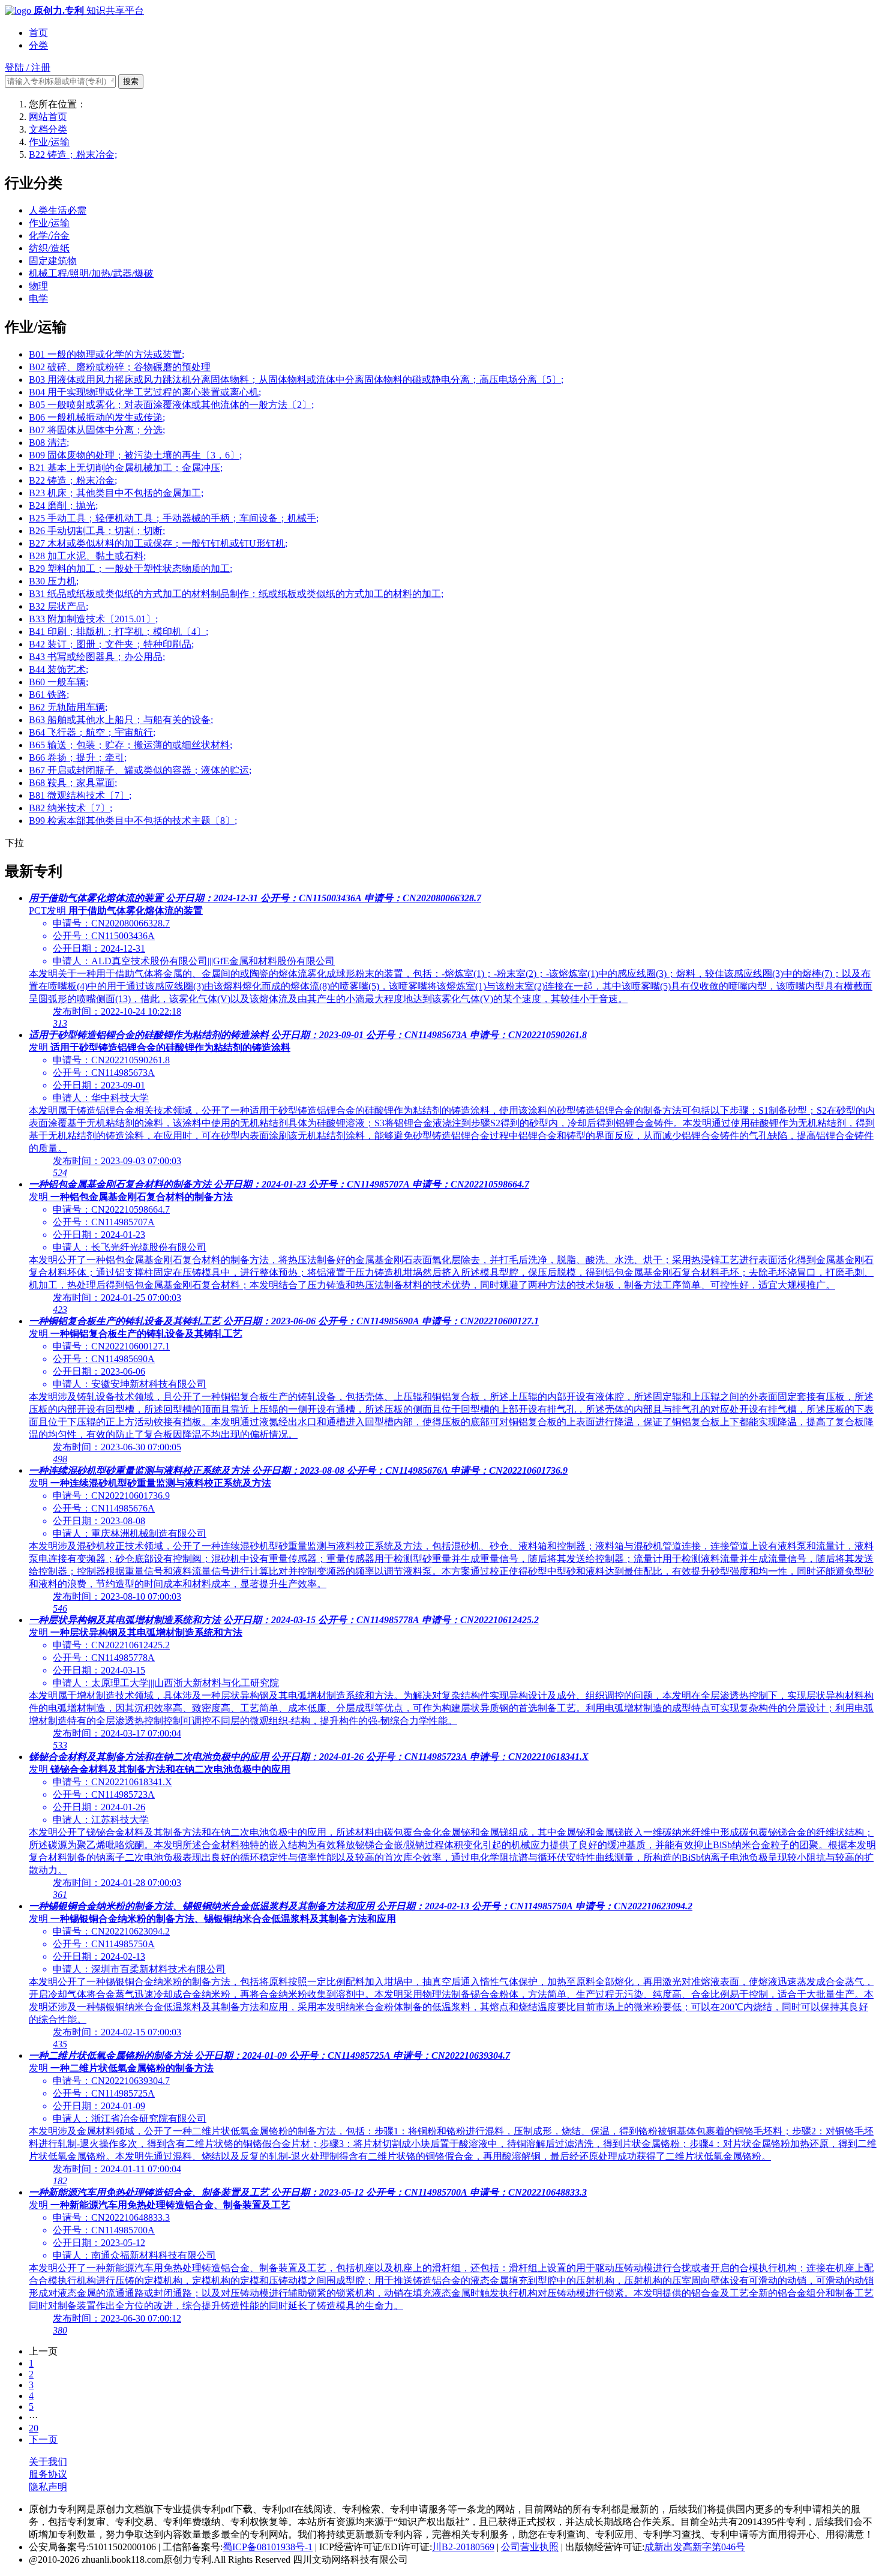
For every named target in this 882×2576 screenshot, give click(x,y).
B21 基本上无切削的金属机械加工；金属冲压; (126, 468)
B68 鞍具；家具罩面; (73, 783)
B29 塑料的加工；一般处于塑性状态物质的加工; (130, 569)
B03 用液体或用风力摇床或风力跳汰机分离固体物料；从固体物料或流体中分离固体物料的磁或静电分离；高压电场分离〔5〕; (296, 380)
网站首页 (48, 117)
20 (34, 2428)
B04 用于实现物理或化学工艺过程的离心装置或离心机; (145, 392)
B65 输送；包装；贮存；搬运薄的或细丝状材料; (130, 745)
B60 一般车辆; (58, 682)
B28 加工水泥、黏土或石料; (87, 556)
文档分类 (48, 129)
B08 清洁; (49, 443)
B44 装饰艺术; (58, 669)
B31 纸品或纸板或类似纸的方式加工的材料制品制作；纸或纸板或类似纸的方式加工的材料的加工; (236, 594)
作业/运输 (49, 142)
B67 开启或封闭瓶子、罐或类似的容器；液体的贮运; (140, 770)
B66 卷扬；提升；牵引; (78, 758)
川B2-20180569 (463, 2547)
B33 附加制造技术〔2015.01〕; (93, 619)
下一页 (43, 2439)
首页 (38, 33)
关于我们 (48, 2462)
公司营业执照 (530, 2547)
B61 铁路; (49, 695)
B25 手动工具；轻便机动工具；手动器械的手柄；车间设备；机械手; (174, 518)
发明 (38, 1047)
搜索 (131, 81)
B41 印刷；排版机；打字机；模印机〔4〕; (118, 632)
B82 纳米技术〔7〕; (70, 808)
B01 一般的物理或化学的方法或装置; (106, 354)
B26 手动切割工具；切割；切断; (97, 531)
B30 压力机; (54, 581)
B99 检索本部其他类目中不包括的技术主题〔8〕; (133, 821)
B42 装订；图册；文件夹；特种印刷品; (111, 644)
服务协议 (48, 2474)
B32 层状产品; (58, 606)
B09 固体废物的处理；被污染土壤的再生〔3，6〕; (135, 455)
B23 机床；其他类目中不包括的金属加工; (116, 493)
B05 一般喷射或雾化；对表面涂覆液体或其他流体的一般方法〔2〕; (171, 405)
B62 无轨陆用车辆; (68, 707)
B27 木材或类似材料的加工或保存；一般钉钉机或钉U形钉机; (158, 543)
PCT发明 (47, 911)
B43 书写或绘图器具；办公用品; (97, 657)
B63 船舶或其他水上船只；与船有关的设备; (121, 720)
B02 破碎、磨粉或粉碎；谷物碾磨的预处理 (120, 367)
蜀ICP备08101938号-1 (268, 2547)
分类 (38, 45)
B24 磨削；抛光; (63, 506)
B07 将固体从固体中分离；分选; (97, 430)
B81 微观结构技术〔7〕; (80, 795)
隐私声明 (48, 2487)
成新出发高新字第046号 (695, 2547)
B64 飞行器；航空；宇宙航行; (92, 732)
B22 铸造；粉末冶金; (73, 155)
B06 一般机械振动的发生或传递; (97, 417)
